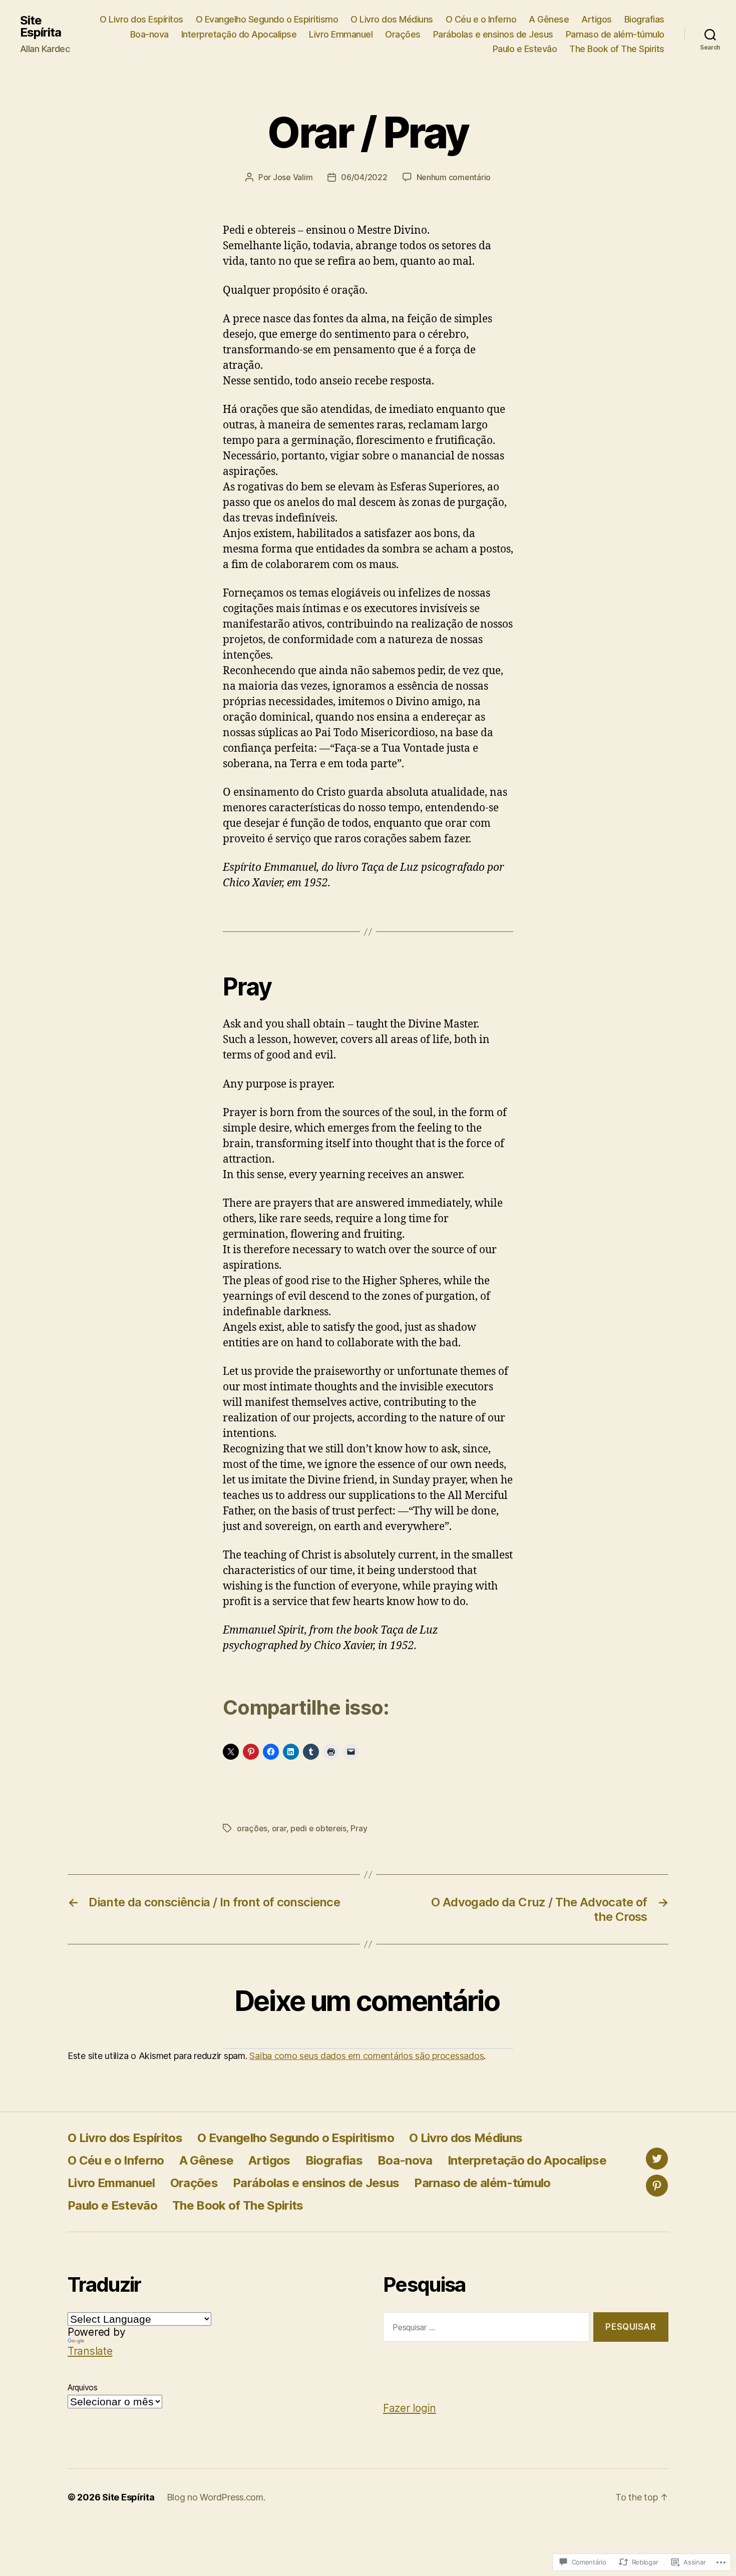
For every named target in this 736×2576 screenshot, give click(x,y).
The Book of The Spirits (617, 49)
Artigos (597, 19)
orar (279, 1828)
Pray (359, 1828)
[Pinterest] (657, 2186)
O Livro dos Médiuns (392, 19)
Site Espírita (41, 27)
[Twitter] (657, 2159)
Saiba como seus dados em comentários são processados (366, 2056)
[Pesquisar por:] (484, 2329)
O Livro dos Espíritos (141, 19)
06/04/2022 (364, 177)
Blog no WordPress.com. (216, 2497)
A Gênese (549, 19)
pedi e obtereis (318, 1828)
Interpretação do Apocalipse (239, 34)
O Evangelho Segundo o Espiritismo (267, 19)
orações (252, 1828)
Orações (403, 34)
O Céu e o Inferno (481, 19)
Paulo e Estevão (525, 49)
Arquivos (83, 2387)
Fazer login (410, 2408)
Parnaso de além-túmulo (615, 34)
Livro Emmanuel (341, 34)
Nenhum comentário (454, 177)
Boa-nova (149, 34)
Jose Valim (293, 177)
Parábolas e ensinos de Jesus (493, 34)
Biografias (644, 19)
